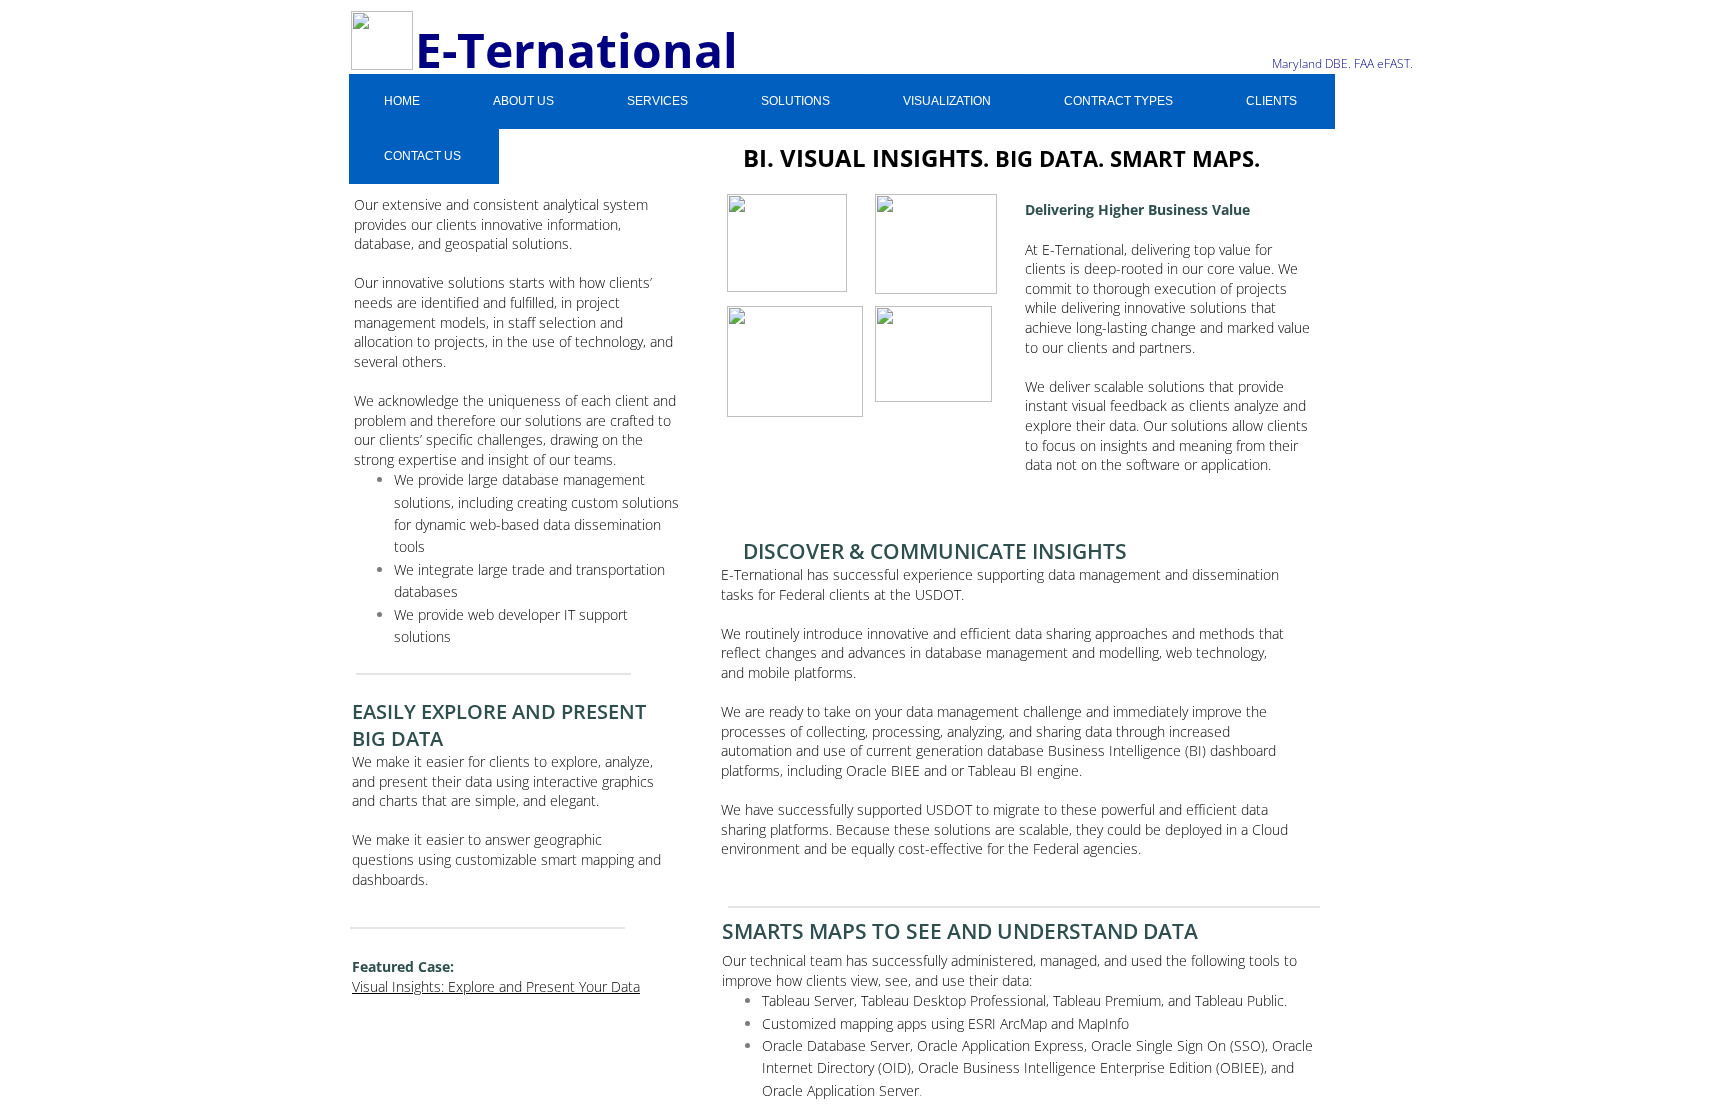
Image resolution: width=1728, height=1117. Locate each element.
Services (657, 101)
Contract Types (1118, 101)
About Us (523, 101)
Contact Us (422, 156)
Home (402, 101)
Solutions (795, 101)
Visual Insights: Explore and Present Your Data (496, 986)
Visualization (947, 101)
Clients (1271, 101)
